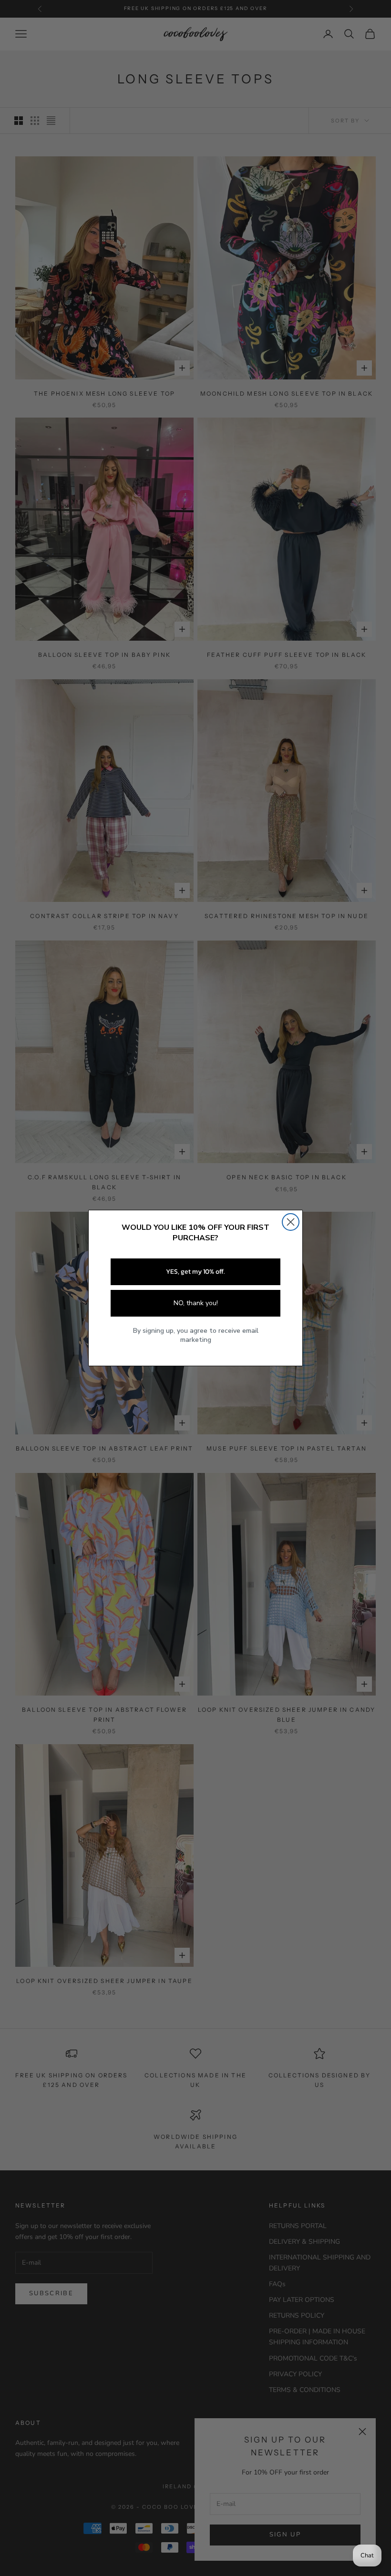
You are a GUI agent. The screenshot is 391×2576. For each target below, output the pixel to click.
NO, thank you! (196, 1303)
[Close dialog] (291, 1222)
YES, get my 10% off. (195, 1272)
